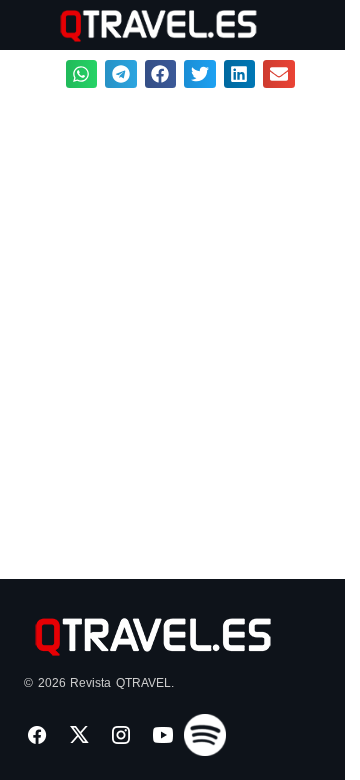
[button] (33, 25)
